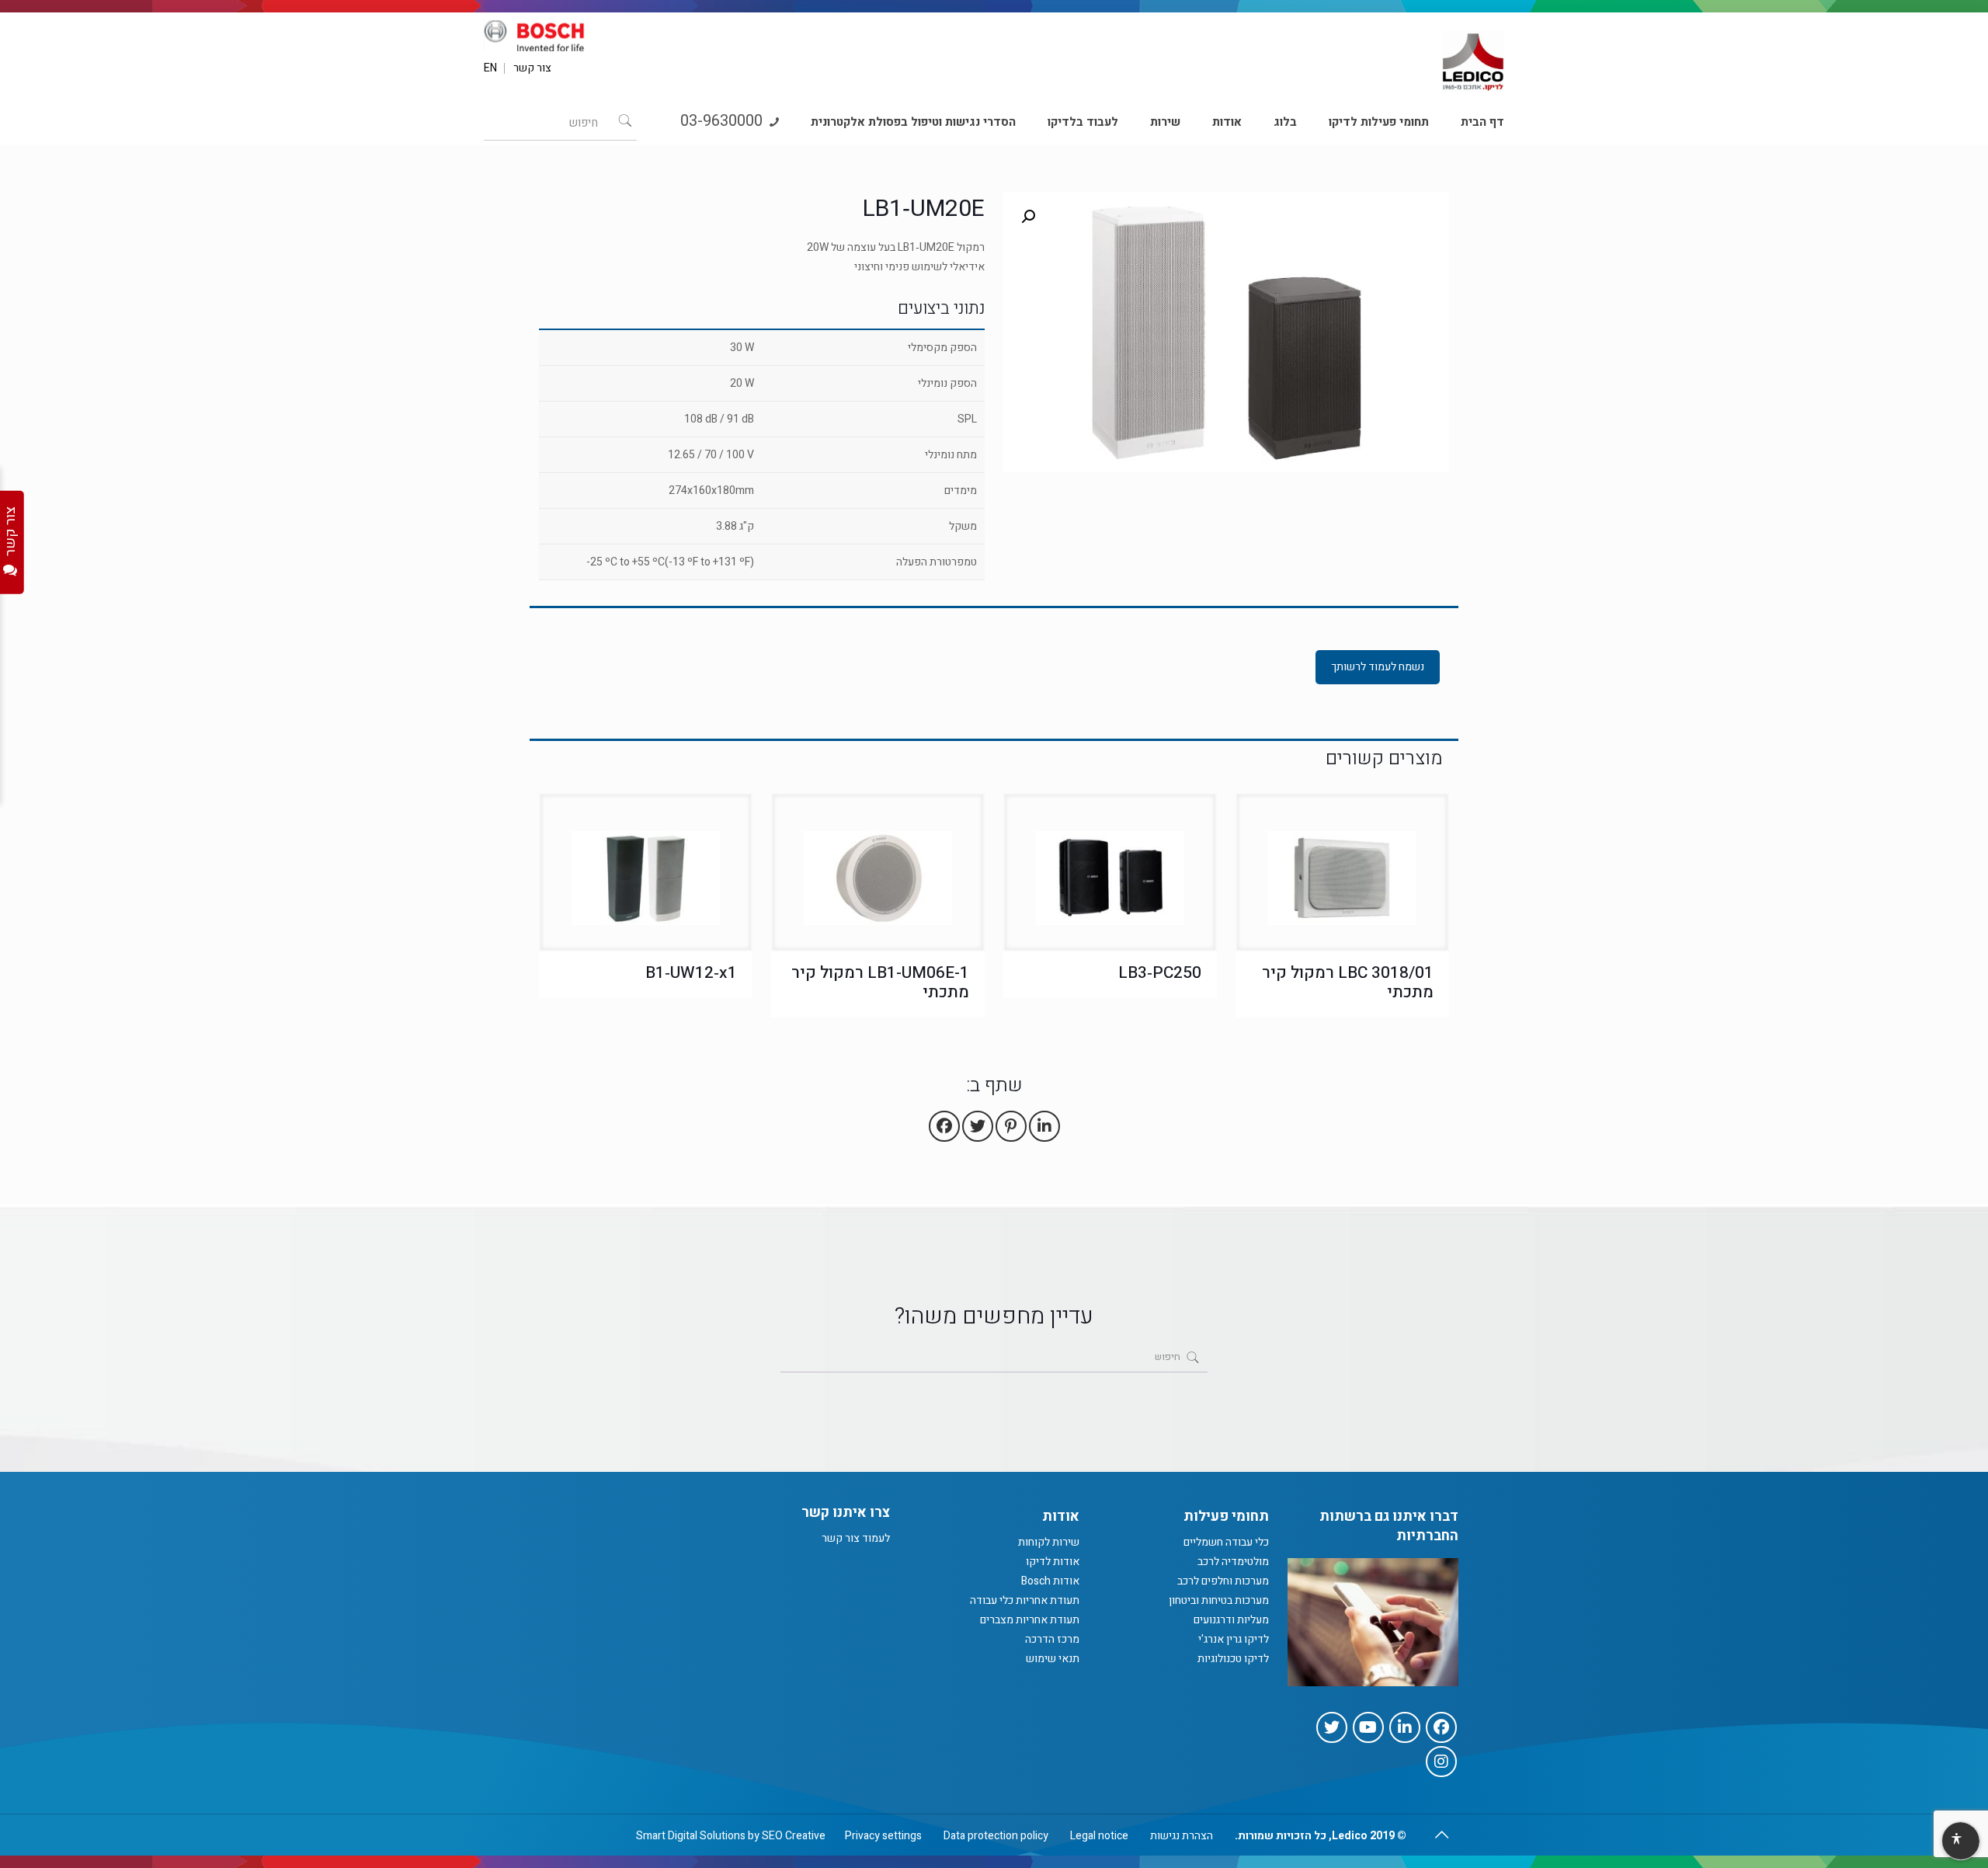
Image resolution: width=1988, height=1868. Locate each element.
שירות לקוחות (1049, 1542)
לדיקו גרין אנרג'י (1234, 1639)
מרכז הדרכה (1052, 1639)
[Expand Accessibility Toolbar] (1960, 1842)
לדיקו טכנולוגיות (1233, 1659)
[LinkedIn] (1405, 1727)
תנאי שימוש (1053, 1659)
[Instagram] (1441, 1762)
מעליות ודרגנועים (1231, 1620)
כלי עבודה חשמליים (1226, 1542)
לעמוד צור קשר (856, 1538)
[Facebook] (1441, 1727)
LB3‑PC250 (1160, 973)
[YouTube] (1368, 1727)
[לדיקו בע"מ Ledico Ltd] (1473, 55)
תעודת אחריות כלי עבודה (1025, 1600)
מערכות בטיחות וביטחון (1219, 1600)
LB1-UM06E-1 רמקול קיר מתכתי (880, 983)
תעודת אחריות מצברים (1030, 1620)
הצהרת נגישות (1182, 1836)
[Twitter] (1332, 1727)
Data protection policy (996, 1836)
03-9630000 (723, 121)
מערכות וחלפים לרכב (1223, 1581)
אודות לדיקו (1053, 1562)
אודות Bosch (1050, 1581)
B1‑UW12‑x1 (691, 973)
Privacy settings (883, 1836)
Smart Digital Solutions (691, 1836)
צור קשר (532, 68)
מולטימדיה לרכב (1233, 1562)
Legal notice (1099, 1836)
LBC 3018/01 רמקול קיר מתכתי (1348, 983)
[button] (1028, 217)
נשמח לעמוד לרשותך (1378, 667)
